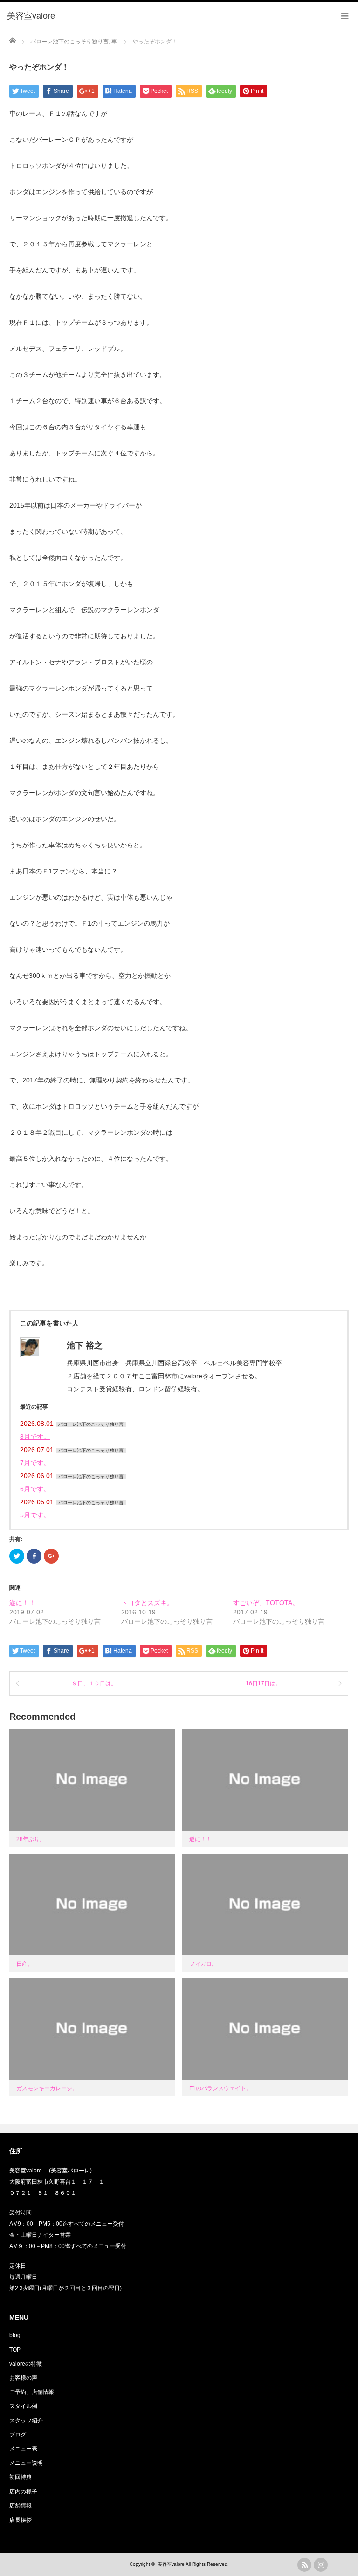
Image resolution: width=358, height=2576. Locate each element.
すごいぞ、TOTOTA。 (266, 1603)
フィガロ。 (203, 1964)
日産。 (25, 1964)
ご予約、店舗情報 (32, 2392)
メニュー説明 (26, 2463)
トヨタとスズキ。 (147, 1603)
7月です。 (35, 1463)
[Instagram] (321, 2565)
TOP (15, 2350)
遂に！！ (22, 1603)
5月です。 (35, 1515)
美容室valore (171, 2564)
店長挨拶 (21, 2520)
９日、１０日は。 (94, 1683)
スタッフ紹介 (26, 2421)
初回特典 (21, 2477)
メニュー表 (23, 2449)
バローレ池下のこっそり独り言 (91, 1424)
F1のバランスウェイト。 (220, 2088)
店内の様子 (23, 2492)
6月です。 (35, 1489)
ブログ (18, 2435)
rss (304, 2565)
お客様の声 (23, 2378)
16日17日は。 (263, 1683)
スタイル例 (23, 2406)
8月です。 (35, 1437)
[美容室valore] (31, 16)
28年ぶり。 (31, 1839)
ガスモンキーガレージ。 (47, 2088)
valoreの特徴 (26, 2364)
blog (15, 2335)
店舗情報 (21, 2506)
